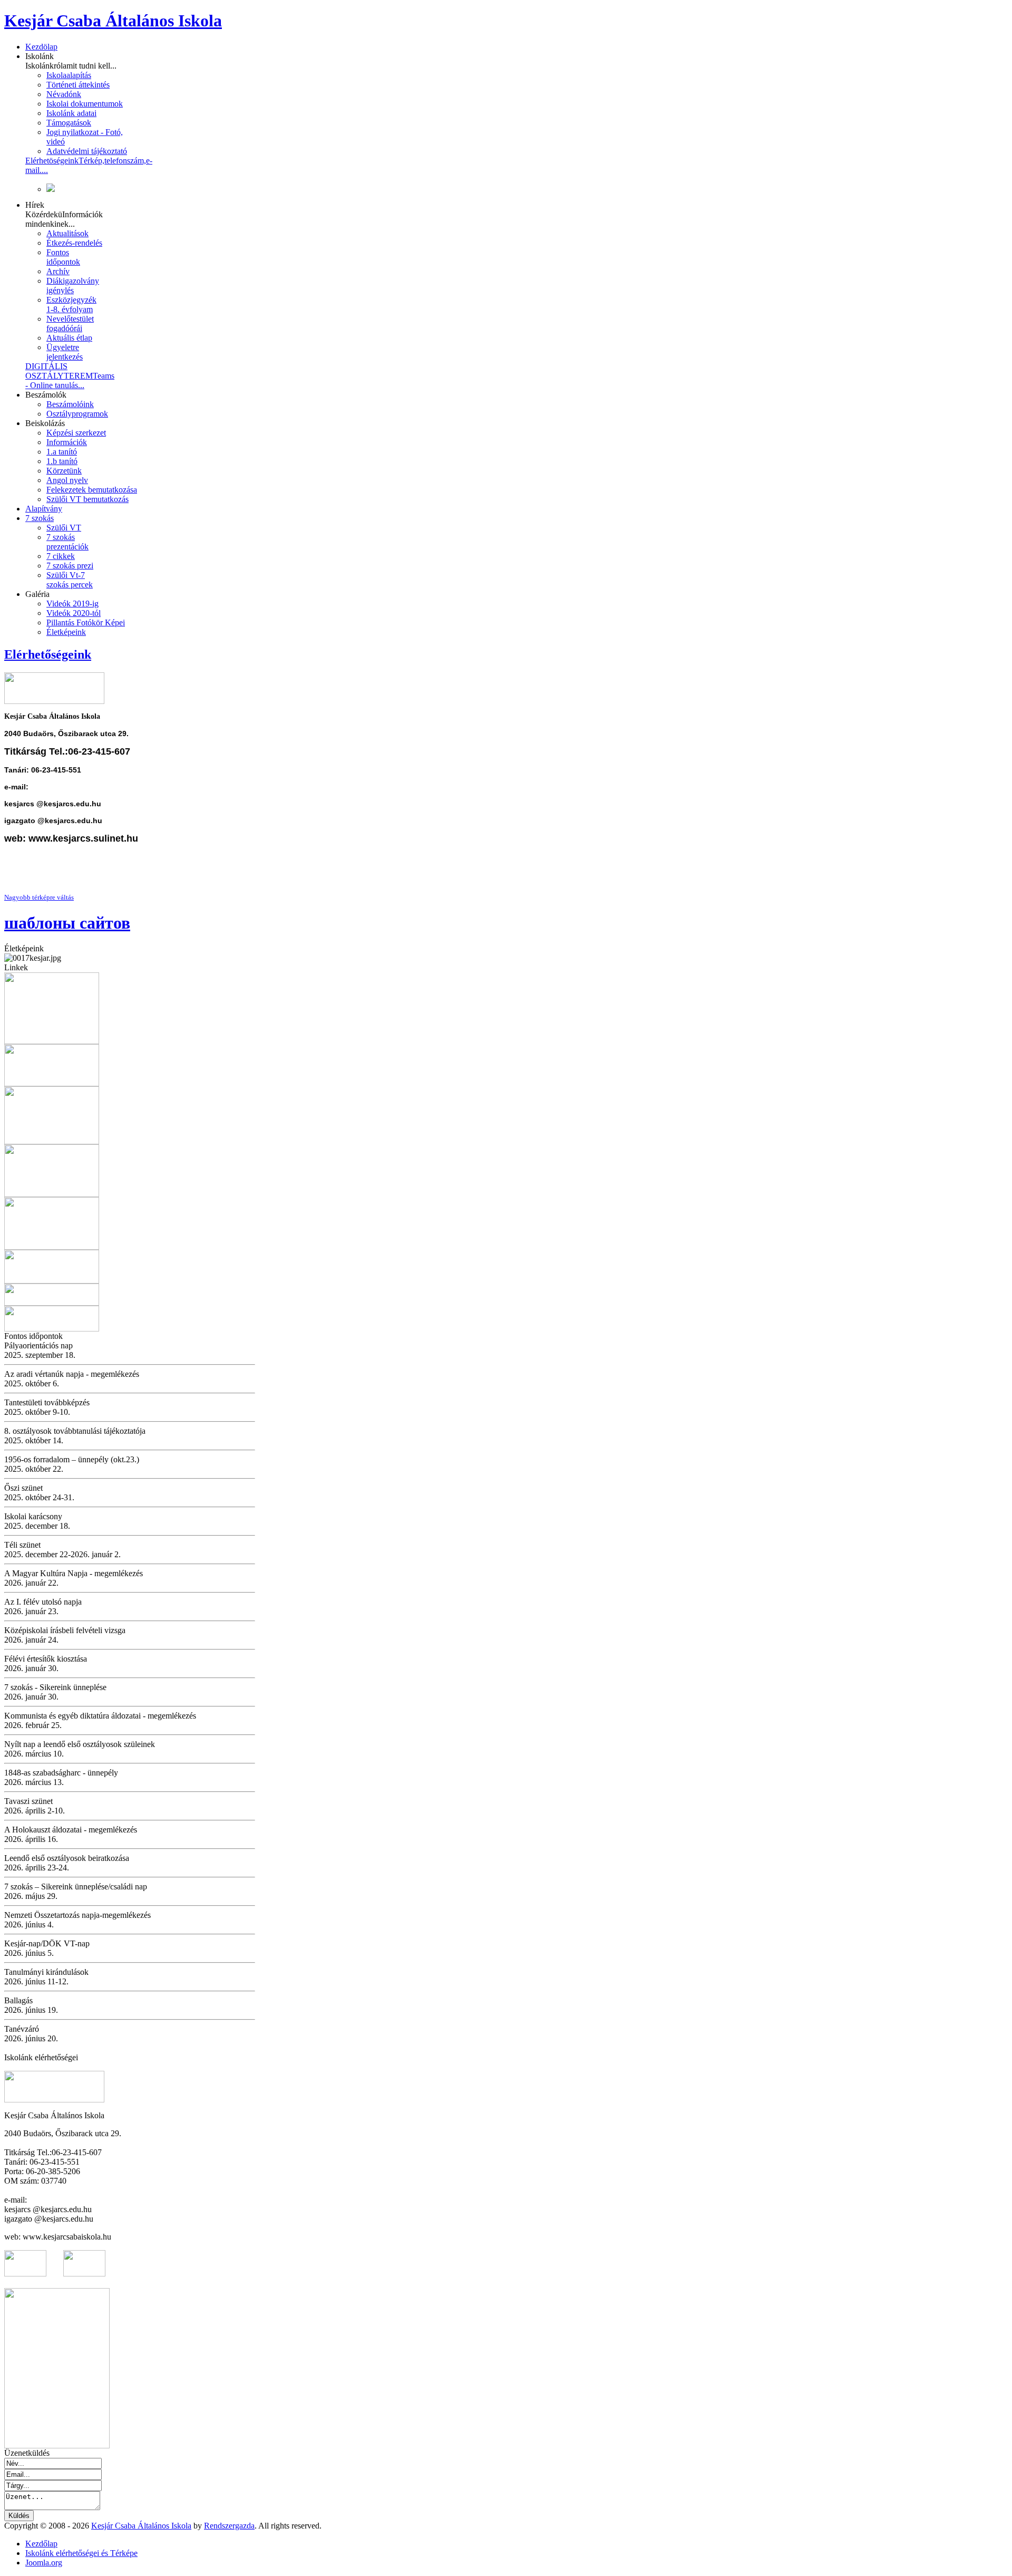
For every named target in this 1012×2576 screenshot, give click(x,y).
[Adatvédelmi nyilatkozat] (52, 1329)
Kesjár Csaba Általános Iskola (141, 2526)
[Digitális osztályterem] (52, 1041)
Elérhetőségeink (48, 654)
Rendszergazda (229, 2526)
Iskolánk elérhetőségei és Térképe (81, 2553)
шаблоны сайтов (67, 923)
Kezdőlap (41, 2544)
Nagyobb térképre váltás (39, 897)
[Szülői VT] (52, 1247)
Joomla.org (44, 2563)
